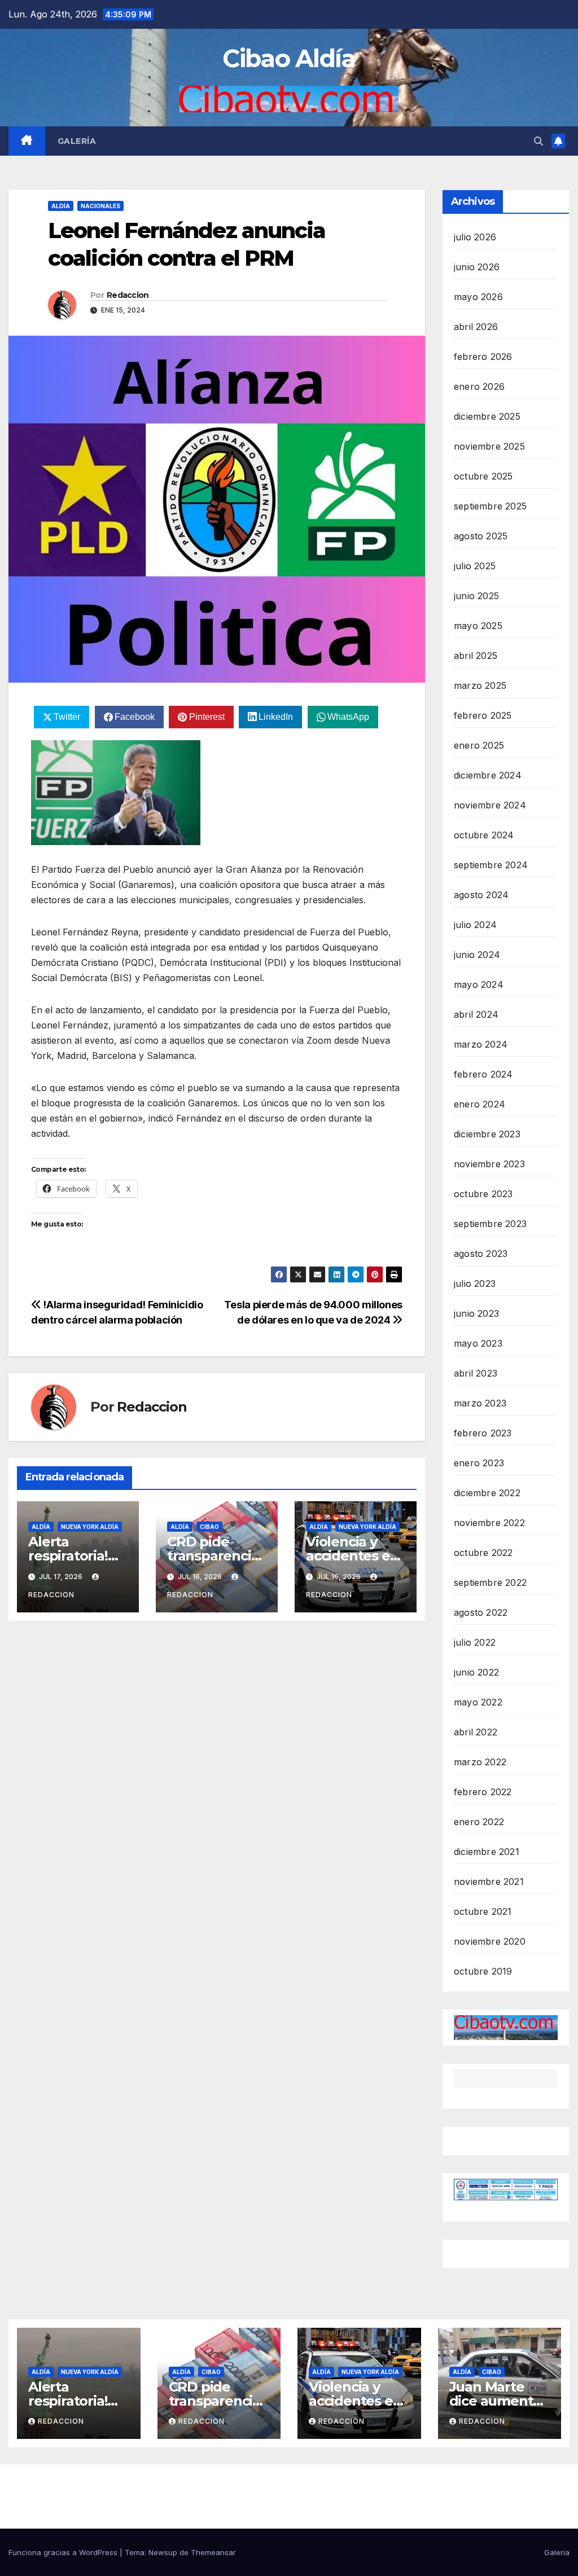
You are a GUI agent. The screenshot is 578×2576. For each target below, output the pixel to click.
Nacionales (100, 206)
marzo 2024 (481, 1044)
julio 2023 (475, 1283)
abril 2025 (476, 656)
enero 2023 (479, 1463)
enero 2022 (479, 1822)
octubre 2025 (483, 476)
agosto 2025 (481, 536)
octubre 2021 (483, 1911)
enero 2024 (480, 1104)
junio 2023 (476, 1313)
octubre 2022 (483, 1553)
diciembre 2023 (487, 1134)
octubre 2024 (484, 835)
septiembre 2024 (491, 865)
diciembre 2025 (487, 416)
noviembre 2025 (489, 446)
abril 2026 (476, 327)
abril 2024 (476, 1014)
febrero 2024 (483, 1074)
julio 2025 (475, 566)
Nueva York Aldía (90, 1527)
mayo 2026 (478, 297)
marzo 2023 (480, 1403)
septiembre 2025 (490, 506)
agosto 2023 (481, 1254)
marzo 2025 (480, 685)
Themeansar (213, 2552)
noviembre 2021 (489, 1882)
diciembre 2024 (488, 775)
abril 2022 (476, 1732)
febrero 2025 (483, 715)
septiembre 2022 (490, 1582)
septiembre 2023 (490, 1224)
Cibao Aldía (289, 58)
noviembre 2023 (489, 1164)
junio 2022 (476, 1672)
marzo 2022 (480, 1762)
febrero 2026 (483, 357)
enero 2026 (479, 386)
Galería (77, 141)
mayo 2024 (479, 984)
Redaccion (128, 295)
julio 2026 (475, 237)
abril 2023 (476, 1373)
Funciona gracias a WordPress (64, 2552)
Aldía (61, 206)
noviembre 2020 (490, 1941)
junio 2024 (477, 955)
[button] (538, 141)
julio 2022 (475, 1642)
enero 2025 (479, 745)
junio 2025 (476, 596)
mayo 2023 (478, 1343)
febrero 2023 (483, 1433)
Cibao (209, 1527)
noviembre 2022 (489, 1523)
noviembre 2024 (490, 805)
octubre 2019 (483, 1971)
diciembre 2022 (487, 1493)
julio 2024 (475, 925)
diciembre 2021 (487, 1852)
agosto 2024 (481, 895)
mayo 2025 (478, 626)
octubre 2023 (483, 1194)
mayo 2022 (478, 1702)
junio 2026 (477, 267)
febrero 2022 (483, 1792)
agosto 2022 (481, 1612)
